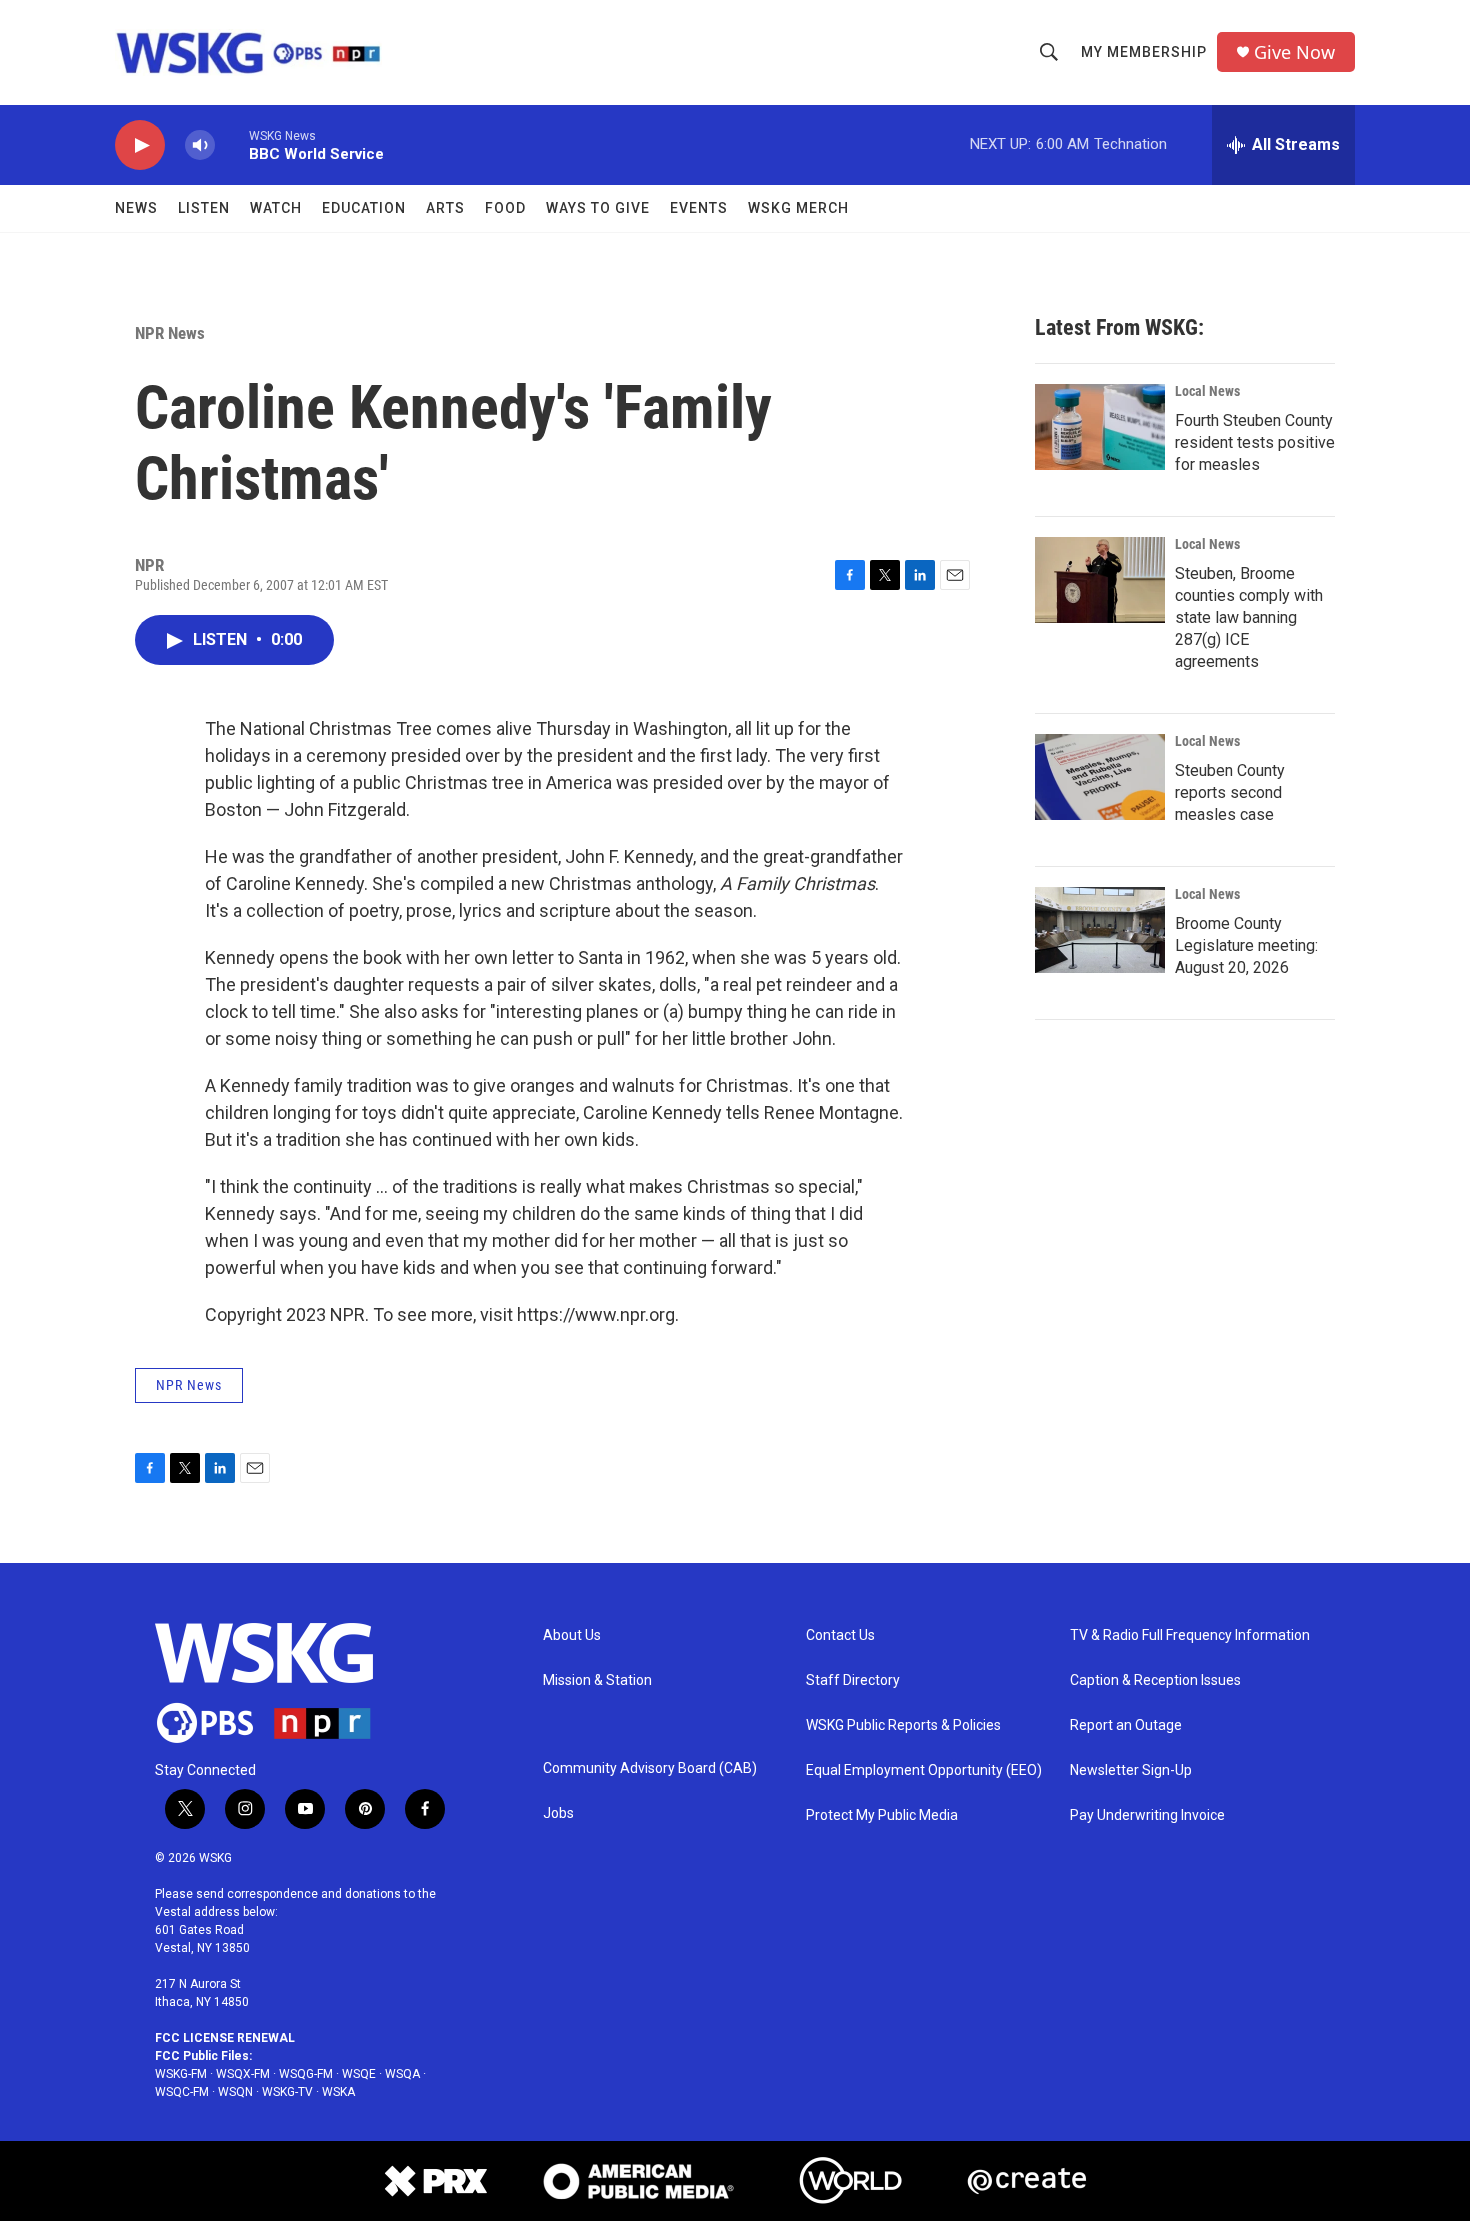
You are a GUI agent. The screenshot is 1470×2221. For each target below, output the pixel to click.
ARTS (445, 208)
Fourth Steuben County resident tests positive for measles (1255, 442)
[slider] (232, 144)
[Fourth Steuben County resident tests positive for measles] (1100, 427)
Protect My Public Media (882, 1815)
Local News (1207, 391)
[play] (140, 145)
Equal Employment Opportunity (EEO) (924, 1770)
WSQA (402, 2074)
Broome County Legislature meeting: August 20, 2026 (1246, 945)
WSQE (359, 2074)
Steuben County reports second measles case (1230, 792)
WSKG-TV (287, 2092)
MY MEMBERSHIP (1144, 52)
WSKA (338, 2092)
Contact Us (840, 1635)
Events (699, 208)
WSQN (235, 2092)
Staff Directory (853, 1680)
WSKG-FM (181, 2074)
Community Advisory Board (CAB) (650, 1768)
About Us (572, 1635)
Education (364, 208)
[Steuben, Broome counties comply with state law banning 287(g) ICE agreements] (1100, 580)
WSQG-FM (306, 2074)
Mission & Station (597, 1680)
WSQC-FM (182, 2092)
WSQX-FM (243, 2074)
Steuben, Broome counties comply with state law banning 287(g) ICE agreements (1249, 617)
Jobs (558, 1813)
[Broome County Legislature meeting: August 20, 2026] (1100, 930)
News (136, 208)
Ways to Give (598, 208)
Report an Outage (1126, 1725)
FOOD (505, 208)
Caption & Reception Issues (1155, 1680)
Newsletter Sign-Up (1131, 1770)
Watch (276, 208)
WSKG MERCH (798, 208)
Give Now (1294, 52)
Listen (204, 208)
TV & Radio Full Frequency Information (1190, 1635)
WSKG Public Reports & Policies (903, 1725)
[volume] (200, 145)
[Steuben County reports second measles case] (1100, 777)
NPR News (170, 333)
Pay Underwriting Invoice (1147, 1815)
